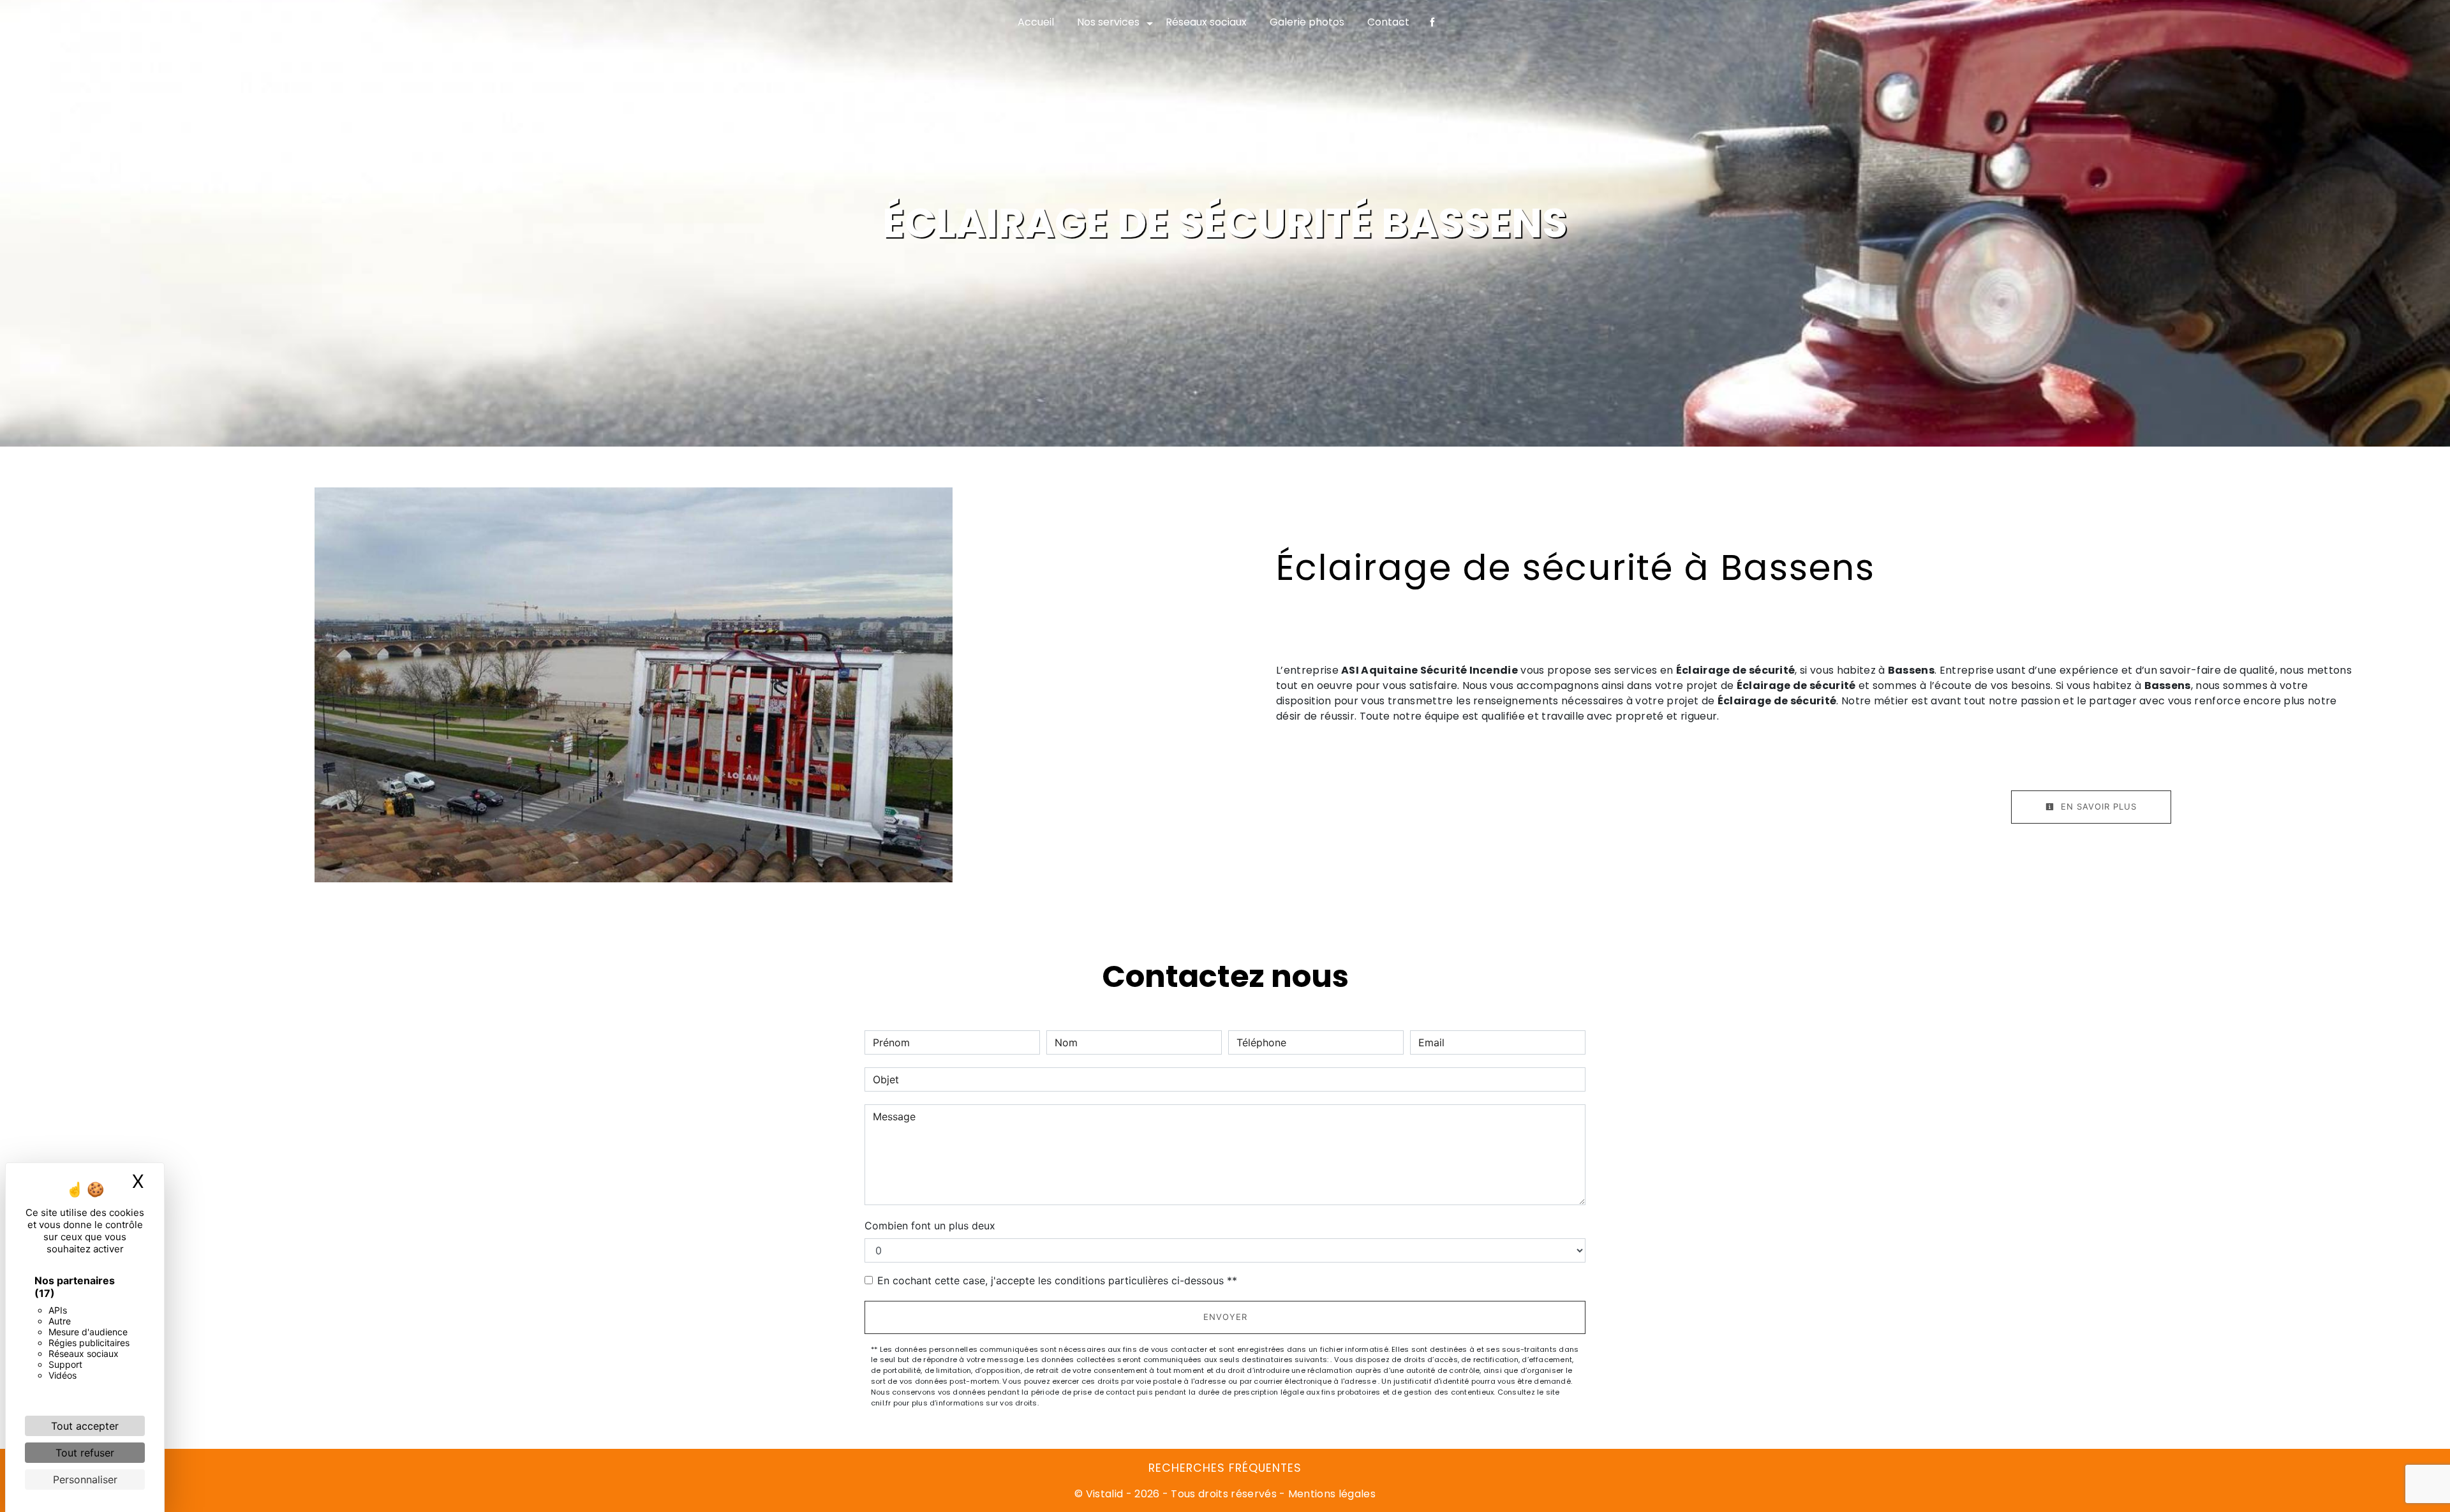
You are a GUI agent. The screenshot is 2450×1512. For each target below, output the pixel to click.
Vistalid (1105, 1494)
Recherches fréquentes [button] (1225, 1468)
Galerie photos (1307, 22)
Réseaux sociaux (1206, 22)
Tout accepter (85, 1426)
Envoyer (1225, 1317)
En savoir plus (2097, 806)
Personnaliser (85, 1479)
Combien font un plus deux (930, 1226)
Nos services (1108, 22)
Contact (1388, 22)
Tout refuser (85, 1453)
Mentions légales (1331, 1494)
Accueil (1036, 22)
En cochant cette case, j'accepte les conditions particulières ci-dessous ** (1057, 1280)
